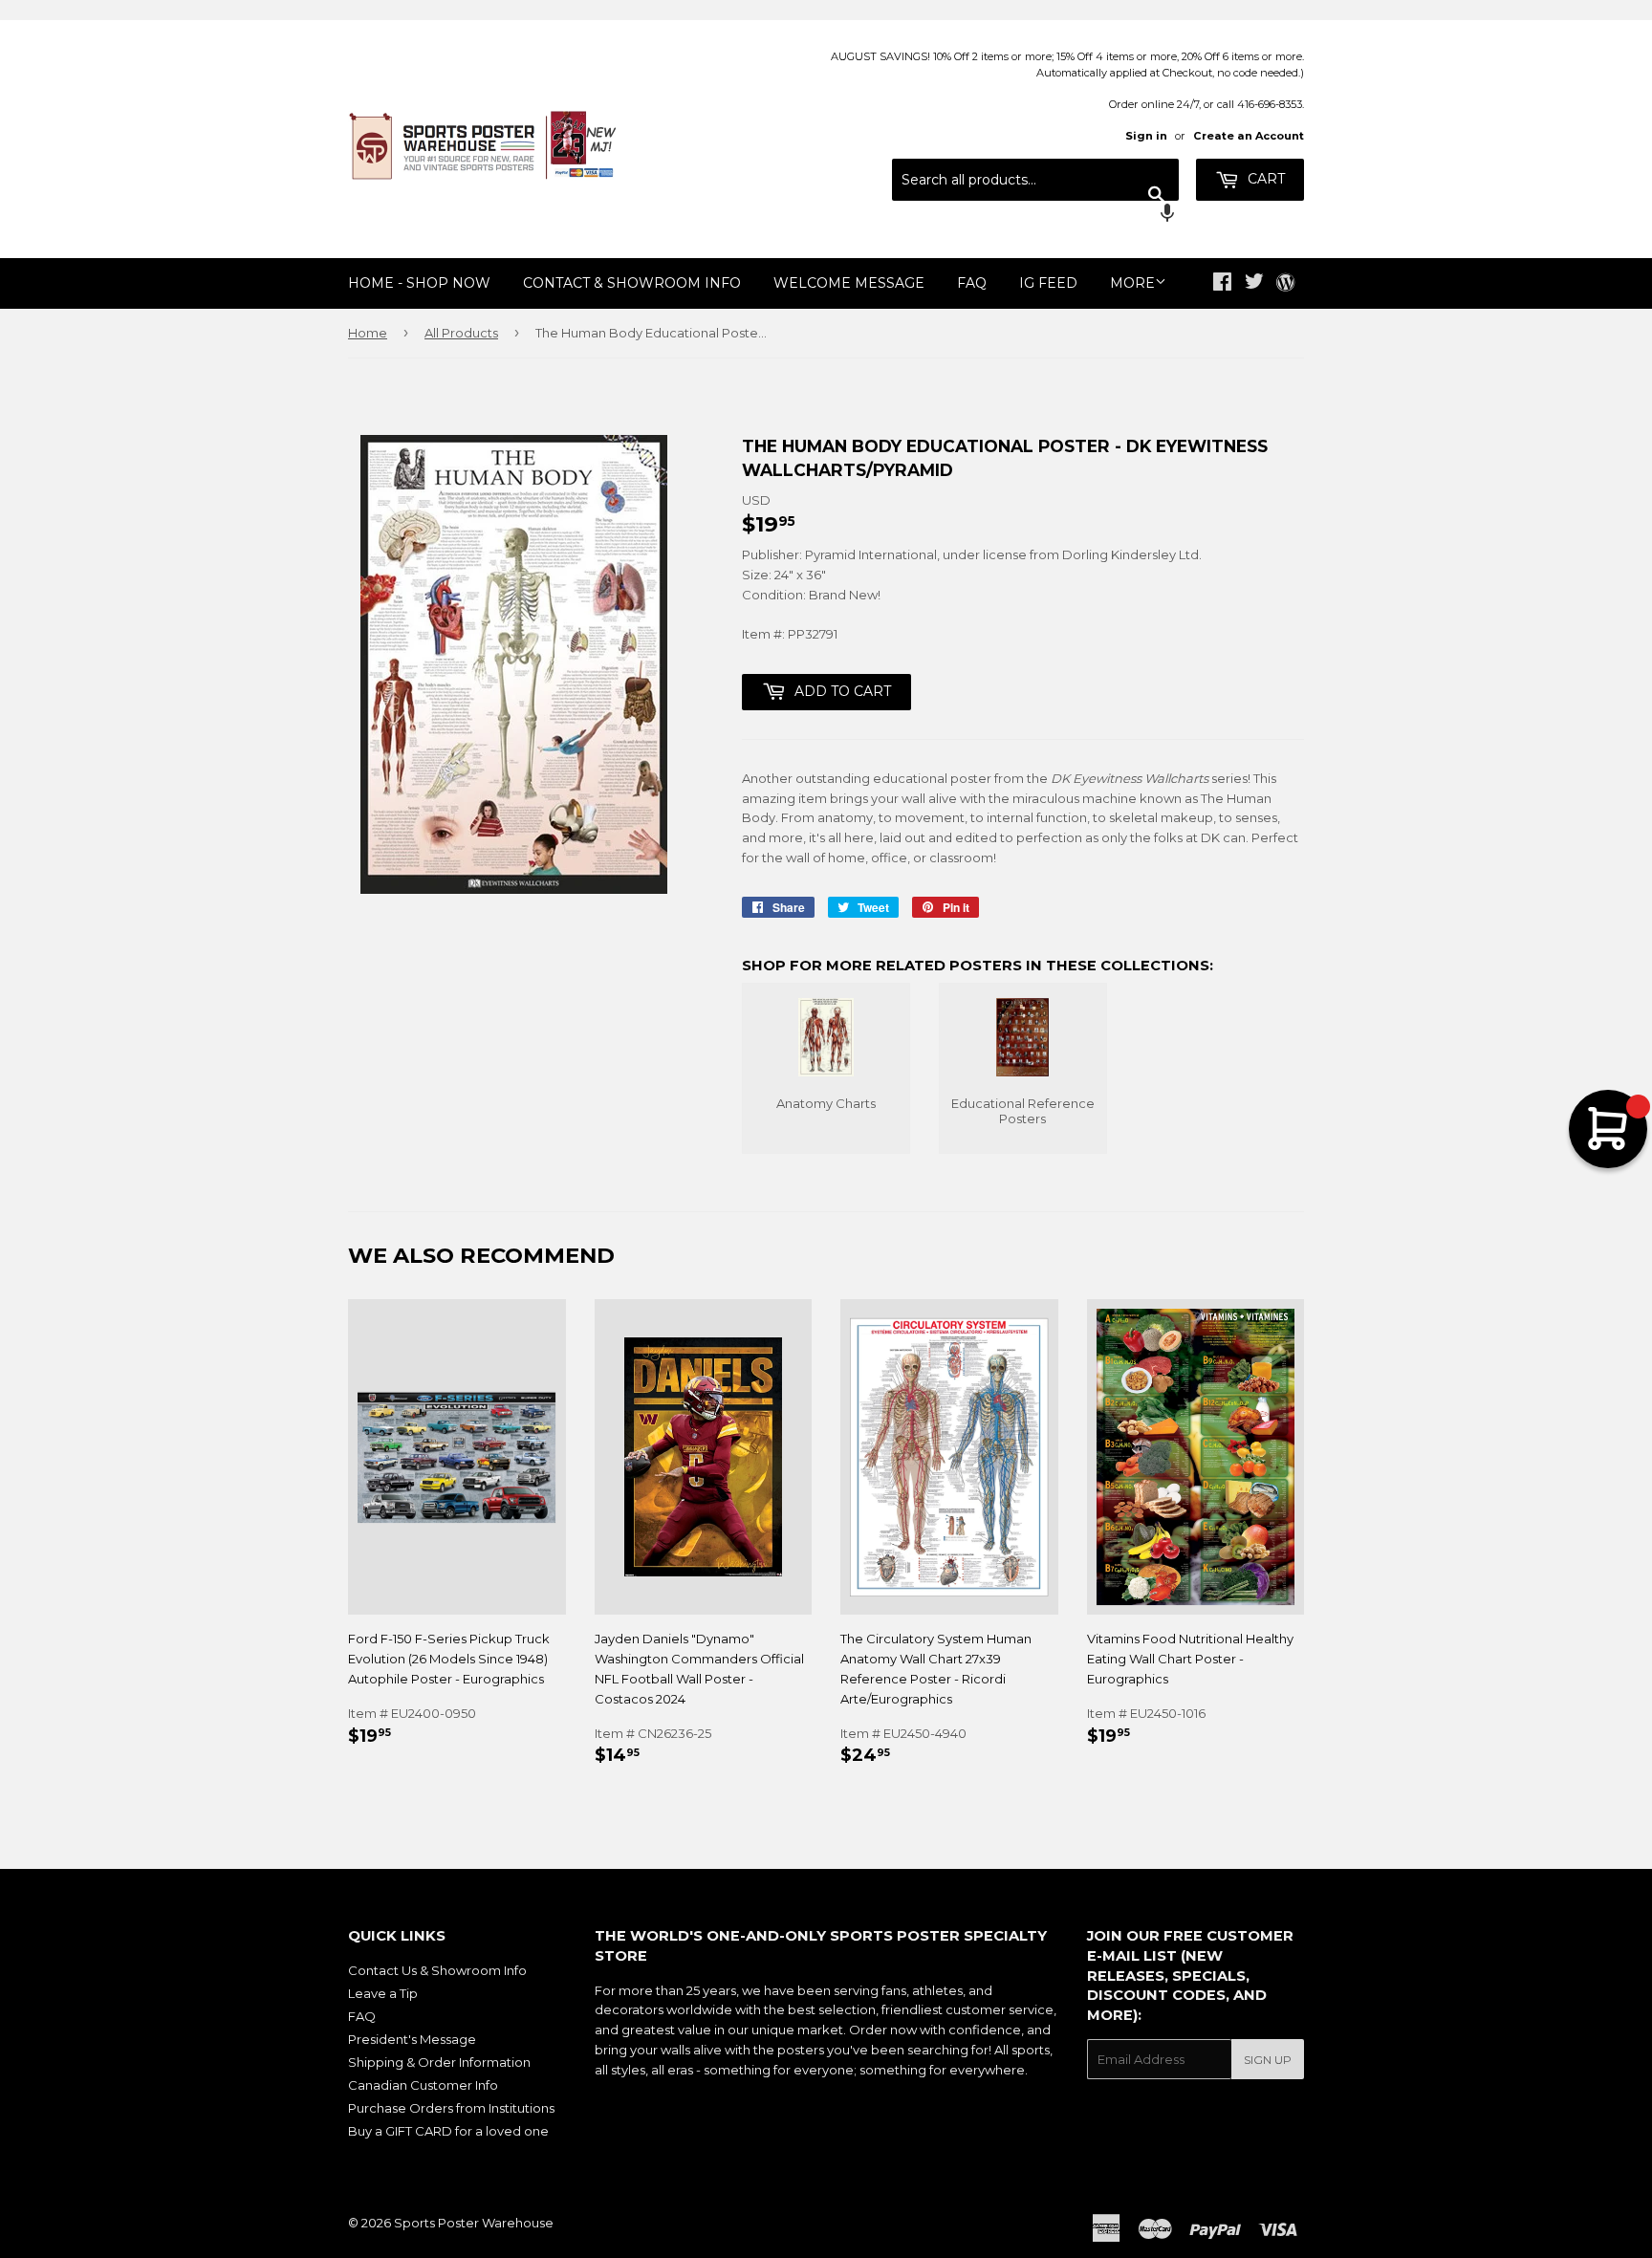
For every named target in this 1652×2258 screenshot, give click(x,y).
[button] (1035, 215)
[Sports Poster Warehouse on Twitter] (1254, 284)
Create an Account (1249, 136)
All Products (461, 333)
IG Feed (1048, 283)
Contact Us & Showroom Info (437, 1970)
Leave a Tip (383, 1993)
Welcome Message (849, 283)
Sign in (1146, 136)
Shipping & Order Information (439, 2062)
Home (368, 333)
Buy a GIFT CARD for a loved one (448, 2131)
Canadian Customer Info (423, 2085)
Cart (1264, 179)
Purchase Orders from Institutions (451, 2108)
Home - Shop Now (419, 283)
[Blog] (1285, 284)
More (1132, 283)
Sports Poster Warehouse (474, 2223)
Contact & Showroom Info (632, 283)
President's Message (412, 2039)
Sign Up (1268, 2060)
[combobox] (1035, 180)
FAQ (972, 283)
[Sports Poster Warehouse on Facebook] (1222, 284)
